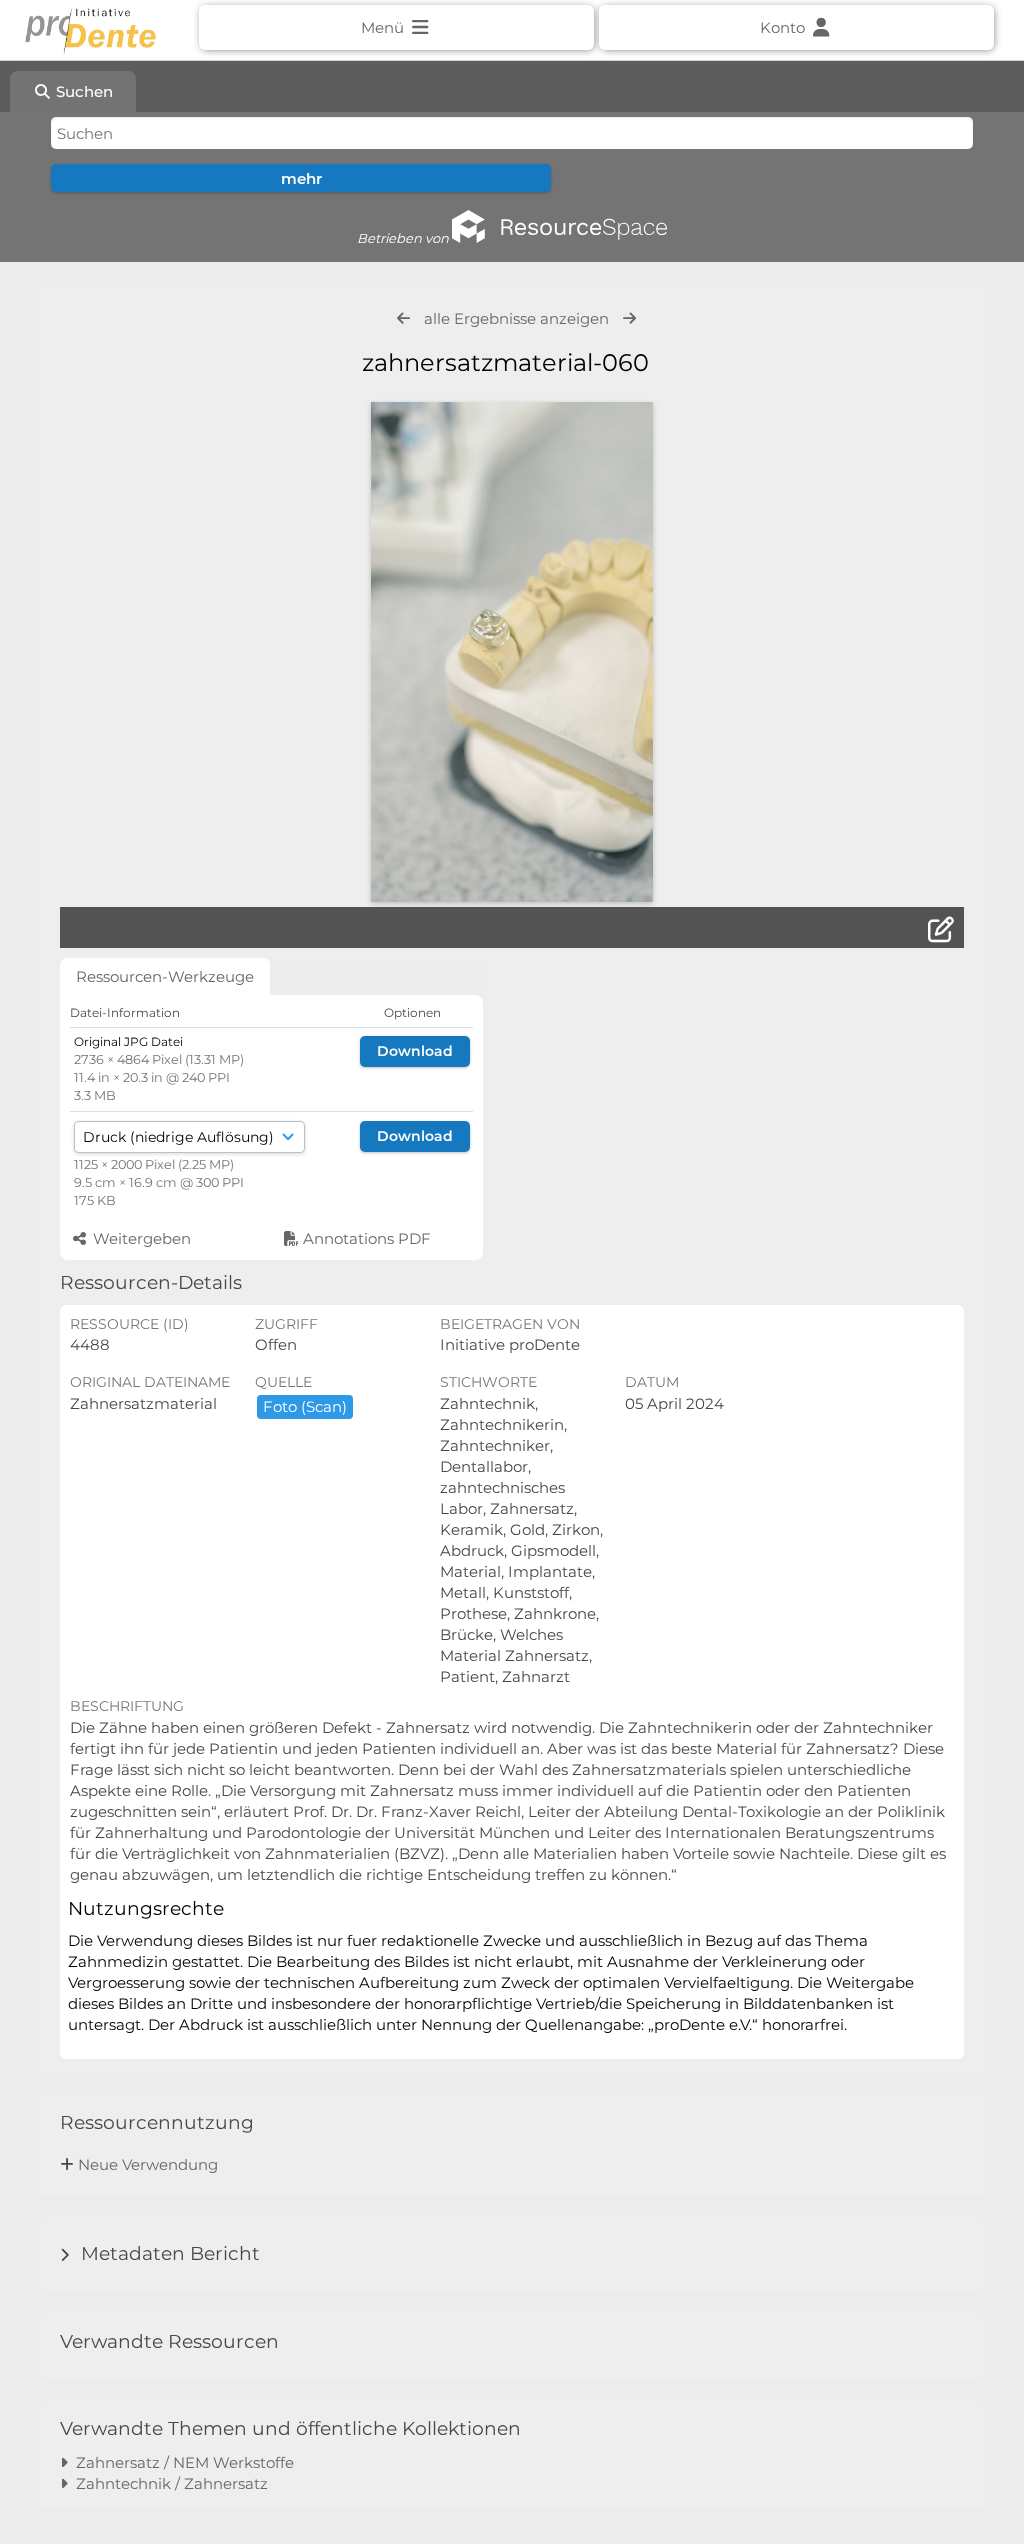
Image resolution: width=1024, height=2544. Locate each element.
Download (415, 1051)
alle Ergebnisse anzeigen (516, 318)
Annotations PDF (365, 1238)
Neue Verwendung (148, 2164)
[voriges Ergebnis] (403, 318)
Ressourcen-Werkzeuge (165, 976)
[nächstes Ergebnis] (629, 318)
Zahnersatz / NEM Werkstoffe (181, 2462)
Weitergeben (140, 1238)
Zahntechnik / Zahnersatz (168, 2483)
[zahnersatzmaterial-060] (511, 652)
